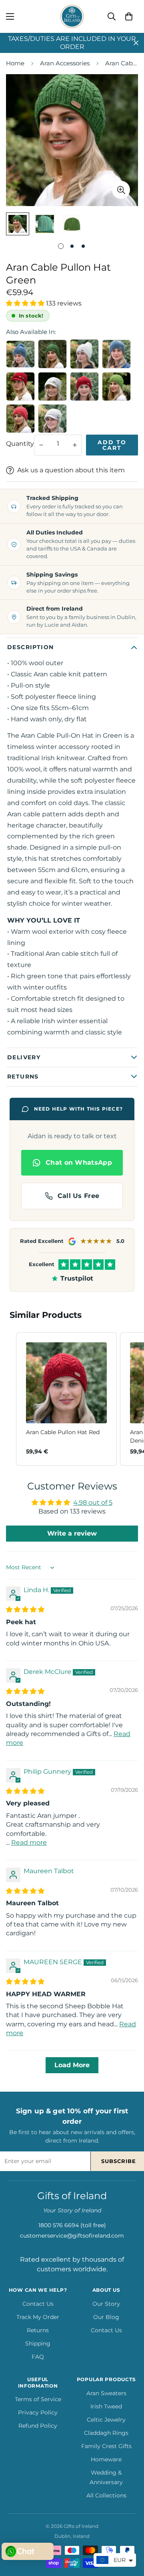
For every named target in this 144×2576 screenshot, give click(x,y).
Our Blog (106, 2317)
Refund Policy (38, 2426)
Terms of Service (38, 2399)
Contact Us (38, 2304)
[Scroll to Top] (130, 2534)
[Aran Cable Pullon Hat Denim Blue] (116, 354)
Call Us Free (79, 1196)
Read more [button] (29, 1842)
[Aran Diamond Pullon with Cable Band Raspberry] (20, 419)
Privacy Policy (38, 2412)
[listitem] (66, 1399)
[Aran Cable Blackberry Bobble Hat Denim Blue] (20, 354)
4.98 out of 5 (93, 1502)
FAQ (38, 2357)
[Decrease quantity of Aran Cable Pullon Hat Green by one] (41, 445)
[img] (25, 1610)
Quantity (20, 444)
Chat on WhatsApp (79, 1163)
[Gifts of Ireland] (72, 16)
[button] (129, 16)
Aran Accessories (65, 63)
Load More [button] (72, 2065)
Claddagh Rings (106, 2433)
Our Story (106, 2304)
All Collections (106, 2495)
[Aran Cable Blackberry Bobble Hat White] (84, 354)
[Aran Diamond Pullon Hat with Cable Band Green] (116, 387)
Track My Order (38, 2317)
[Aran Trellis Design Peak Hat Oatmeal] (52, 419)
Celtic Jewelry (106, 2420)
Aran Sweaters (106, 2393)
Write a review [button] (72, 1533)
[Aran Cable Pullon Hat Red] (84, 387)
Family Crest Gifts (106, 2446)
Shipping (38, 2343)
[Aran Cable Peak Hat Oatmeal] (52, 387)
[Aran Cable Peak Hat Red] (20, 387)
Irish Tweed (106, 2406)
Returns (38, 2330)
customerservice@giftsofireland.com (72, 2236)
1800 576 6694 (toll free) (72, 2225)
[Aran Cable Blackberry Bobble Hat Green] (52, 354)
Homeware (106, 2459)
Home (15, 63)
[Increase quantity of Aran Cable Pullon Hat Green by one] (75, 445)
